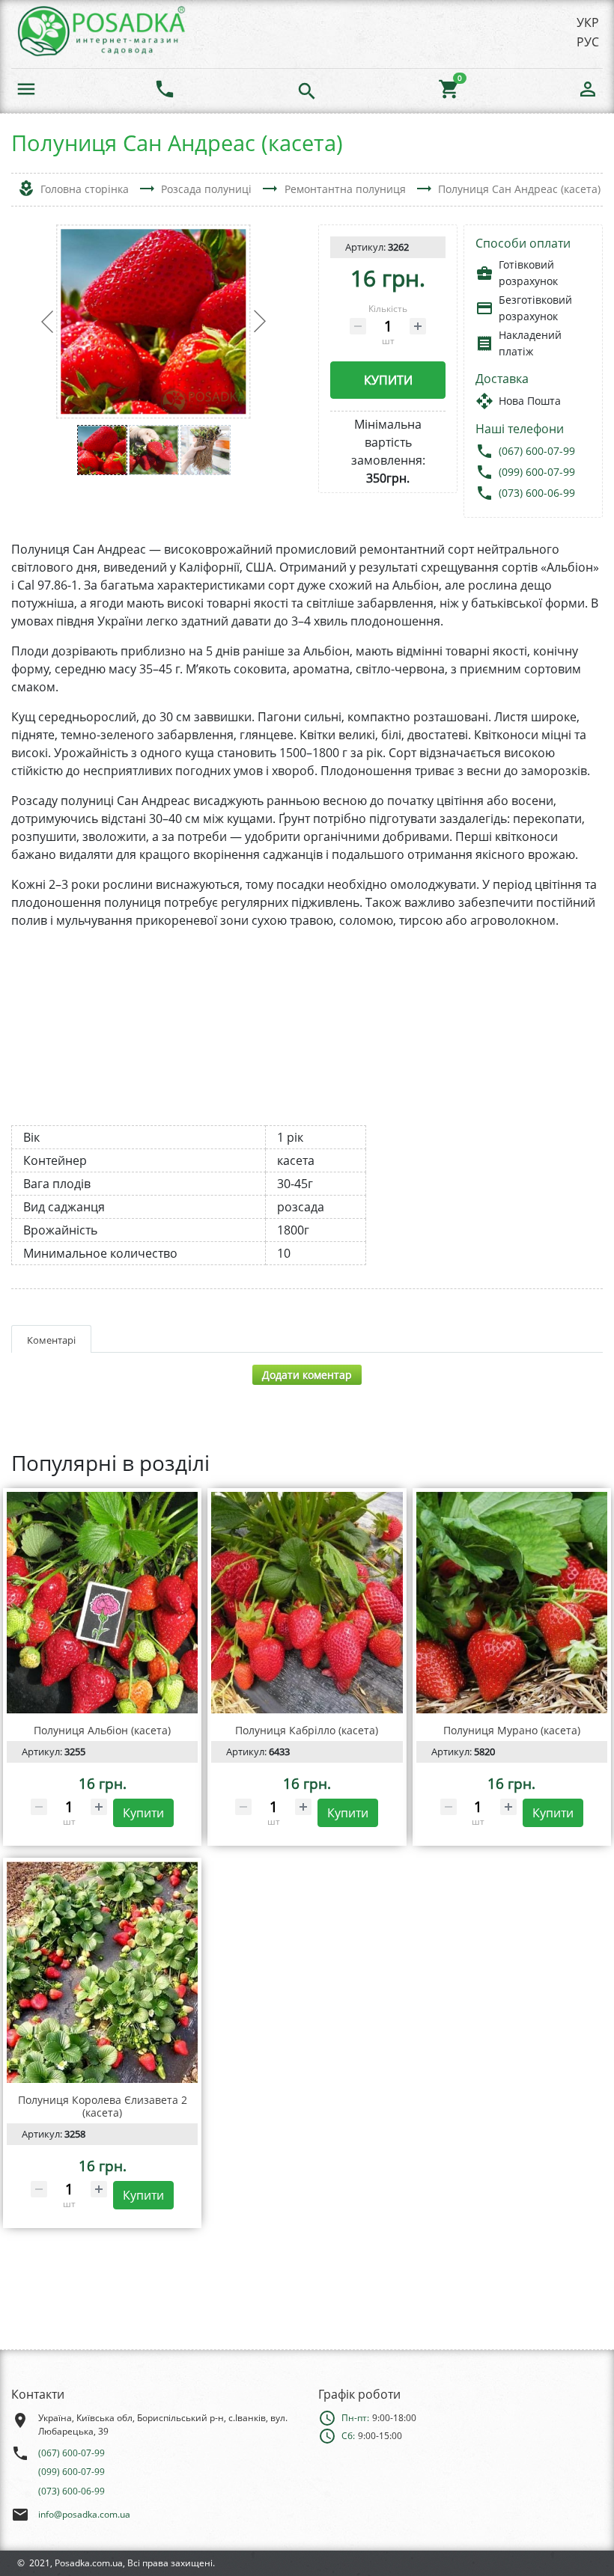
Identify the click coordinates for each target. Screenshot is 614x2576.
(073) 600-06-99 (537, 493)
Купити (388, 380)
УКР (588, 22)
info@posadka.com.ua (84, 2514)
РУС (588, 42)
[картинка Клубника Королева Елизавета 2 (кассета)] (102, 1972)
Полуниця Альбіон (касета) (102, 1730)
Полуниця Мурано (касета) (512, 1730)
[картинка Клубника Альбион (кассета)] (102, 1603)
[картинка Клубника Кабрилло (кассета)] (307, 1603)
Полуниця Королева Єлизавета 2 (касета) (103, 2106)
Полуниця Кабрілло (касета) (307, 1730)
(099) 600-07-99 (537, 472)
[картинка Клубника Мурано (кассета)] (512, 1603)
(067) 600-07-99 (537, 451)
